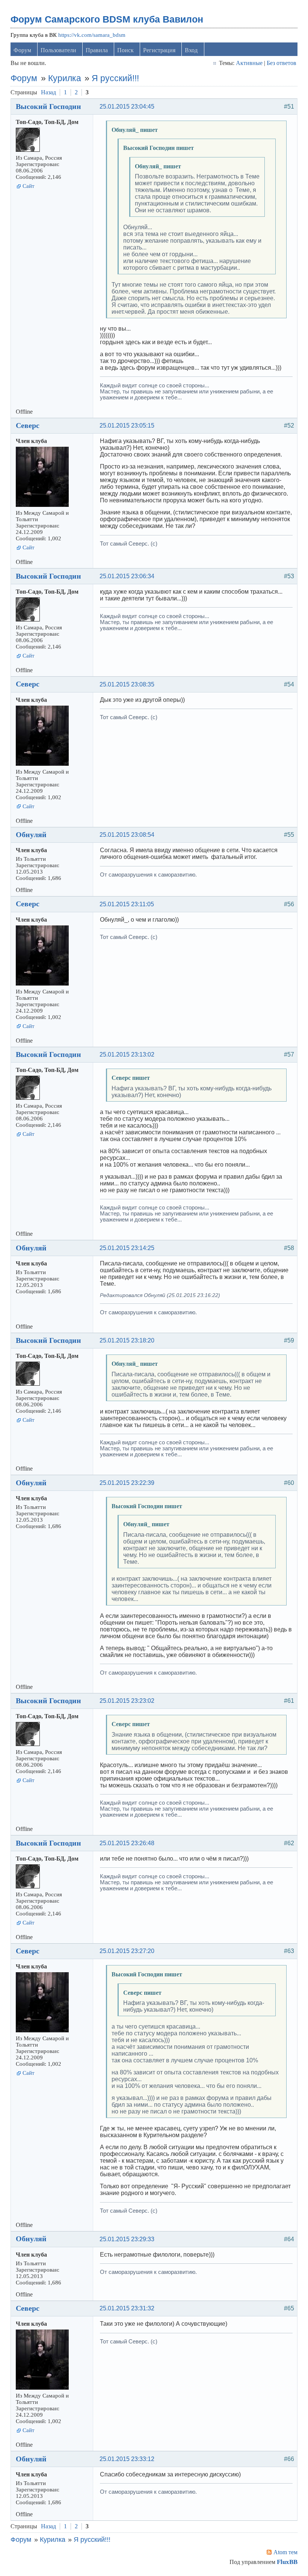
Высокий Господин (48, 106)
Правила (97, 50)
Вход (191, 50)
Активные (249, 63)
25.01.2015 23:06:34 (127, 576)
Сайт (29, 186)
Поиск (125, 50)
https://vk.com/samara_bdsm (92, 35)
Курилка (65, 78)
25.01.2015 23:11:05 (127, 904)
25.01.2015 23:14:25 (127, 1248)
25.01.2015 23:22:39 (127, 1483)
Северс (28, 425)
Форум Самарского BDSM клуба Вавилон (107, 19)
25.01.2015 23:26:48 (127, 1843)
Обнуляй (31, 834)
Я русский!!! (115, 78)
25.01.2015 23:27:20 (127, 1951)
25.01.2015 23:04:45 (127, 107)
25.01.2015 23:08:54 (127, 835)
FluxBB (287, 2562)
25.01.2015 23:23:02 (127, 1701)
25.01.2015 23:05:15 (127, 426)
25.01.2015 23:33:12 (127, 2459)
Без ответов (282, 63)
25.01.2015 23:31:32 (127, 2308)
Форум (22, 50)
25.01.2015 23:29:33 (127, 2239)
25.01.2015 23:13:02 (127, 1054)
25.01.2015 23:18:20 (127, 1340)
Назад (48, 92)
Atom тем (285, 2552)
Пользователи (58, 50)
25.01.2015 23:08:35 (127, 684)
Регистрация (159, 50)
